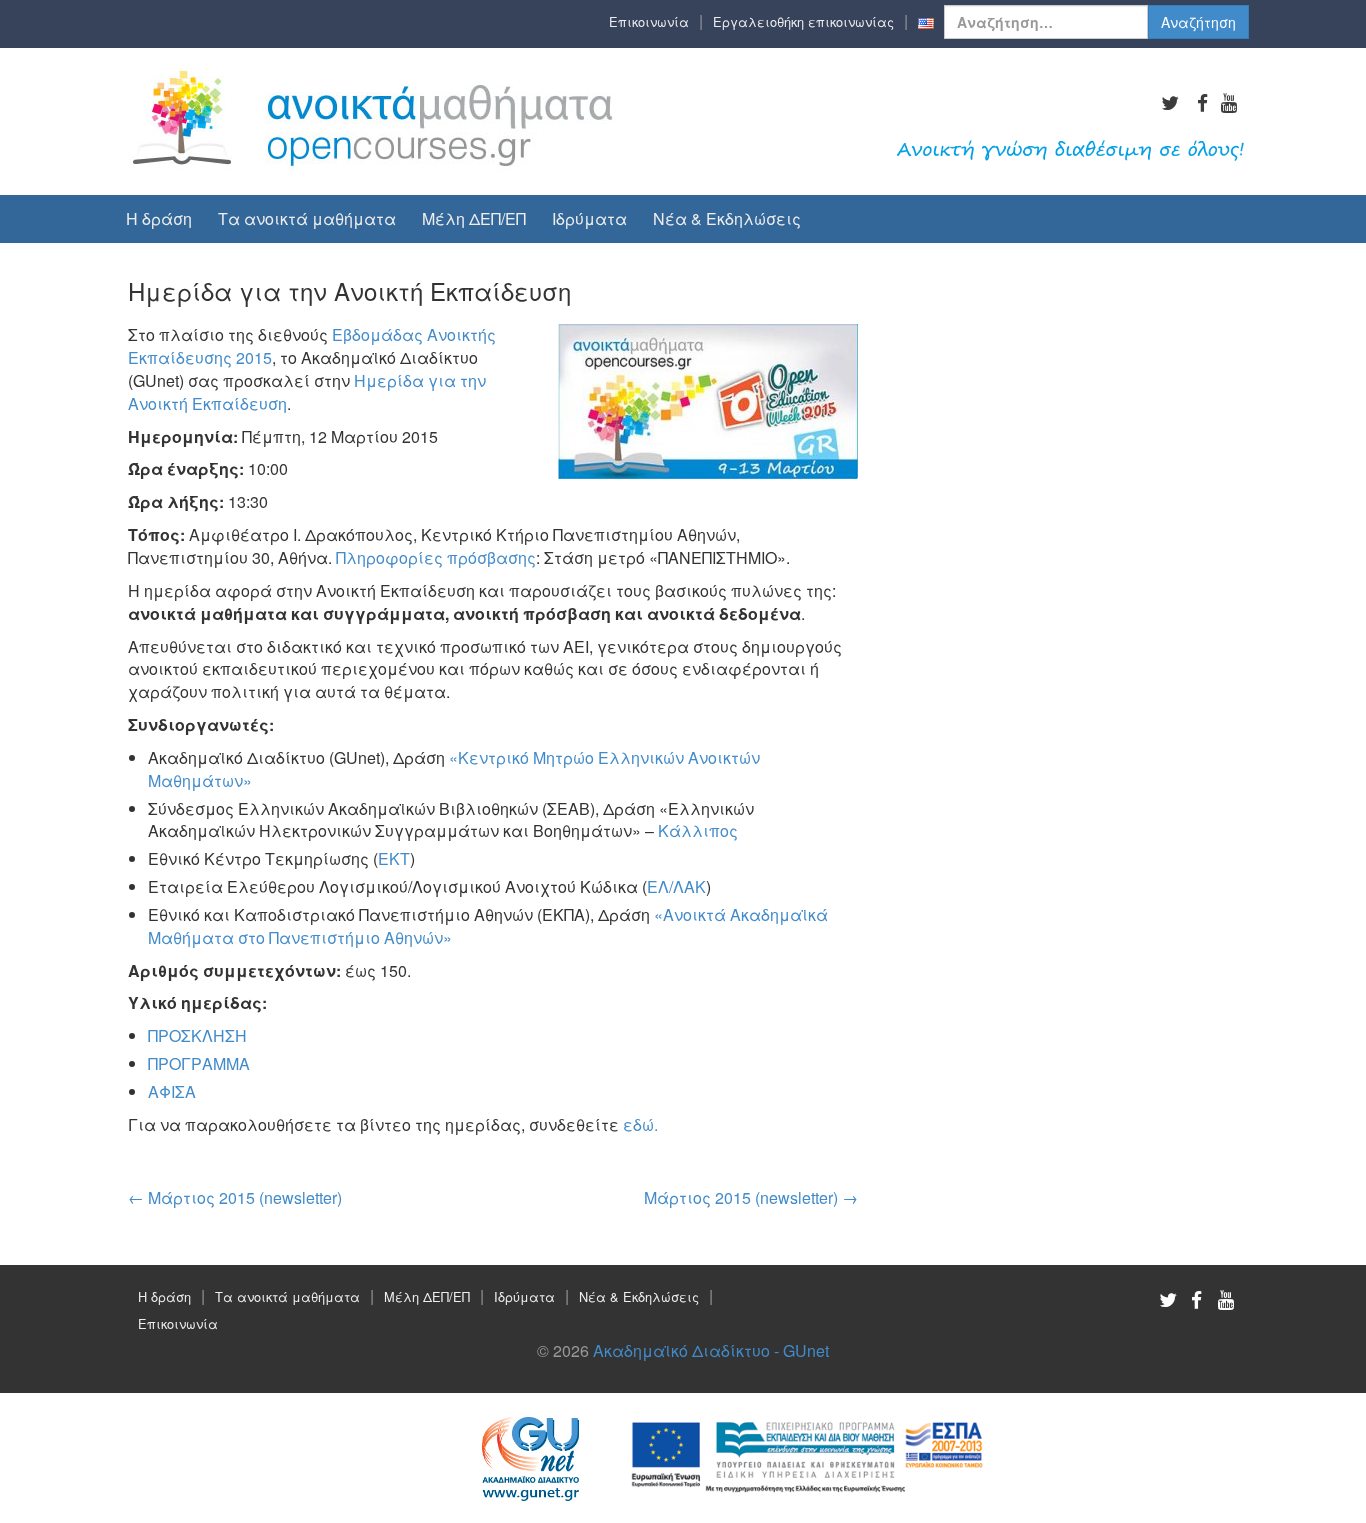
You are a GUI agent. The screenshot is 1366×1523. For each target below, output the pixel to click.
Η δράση (159, 218)
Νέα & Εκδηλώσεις (727, 218)
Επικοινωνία (649, 21)
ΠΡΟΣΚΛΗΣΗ (197, 1035)
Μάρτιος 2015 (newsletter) (235, 1197)
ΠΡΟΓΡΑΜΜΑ (199, 1063)
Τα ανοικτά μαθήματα (307, 218)
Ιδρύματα (589, 218)
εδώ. (640, 1124)
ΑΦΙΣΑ (172, 1091)
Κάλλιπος (696, 830)
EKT (394, 858)
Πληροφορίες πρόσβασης (436, 557)
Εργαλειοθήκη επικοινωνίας (803, 21)
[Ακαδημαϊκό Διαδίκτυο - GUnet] (375, 119)
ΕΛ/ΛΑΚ (676, 886)
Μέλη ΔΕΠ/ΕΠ (474, 218)
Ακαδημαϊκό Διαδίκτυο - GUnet (711, 1350)
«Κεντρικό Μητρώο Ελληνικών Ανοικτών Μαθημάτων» (454, 769)
